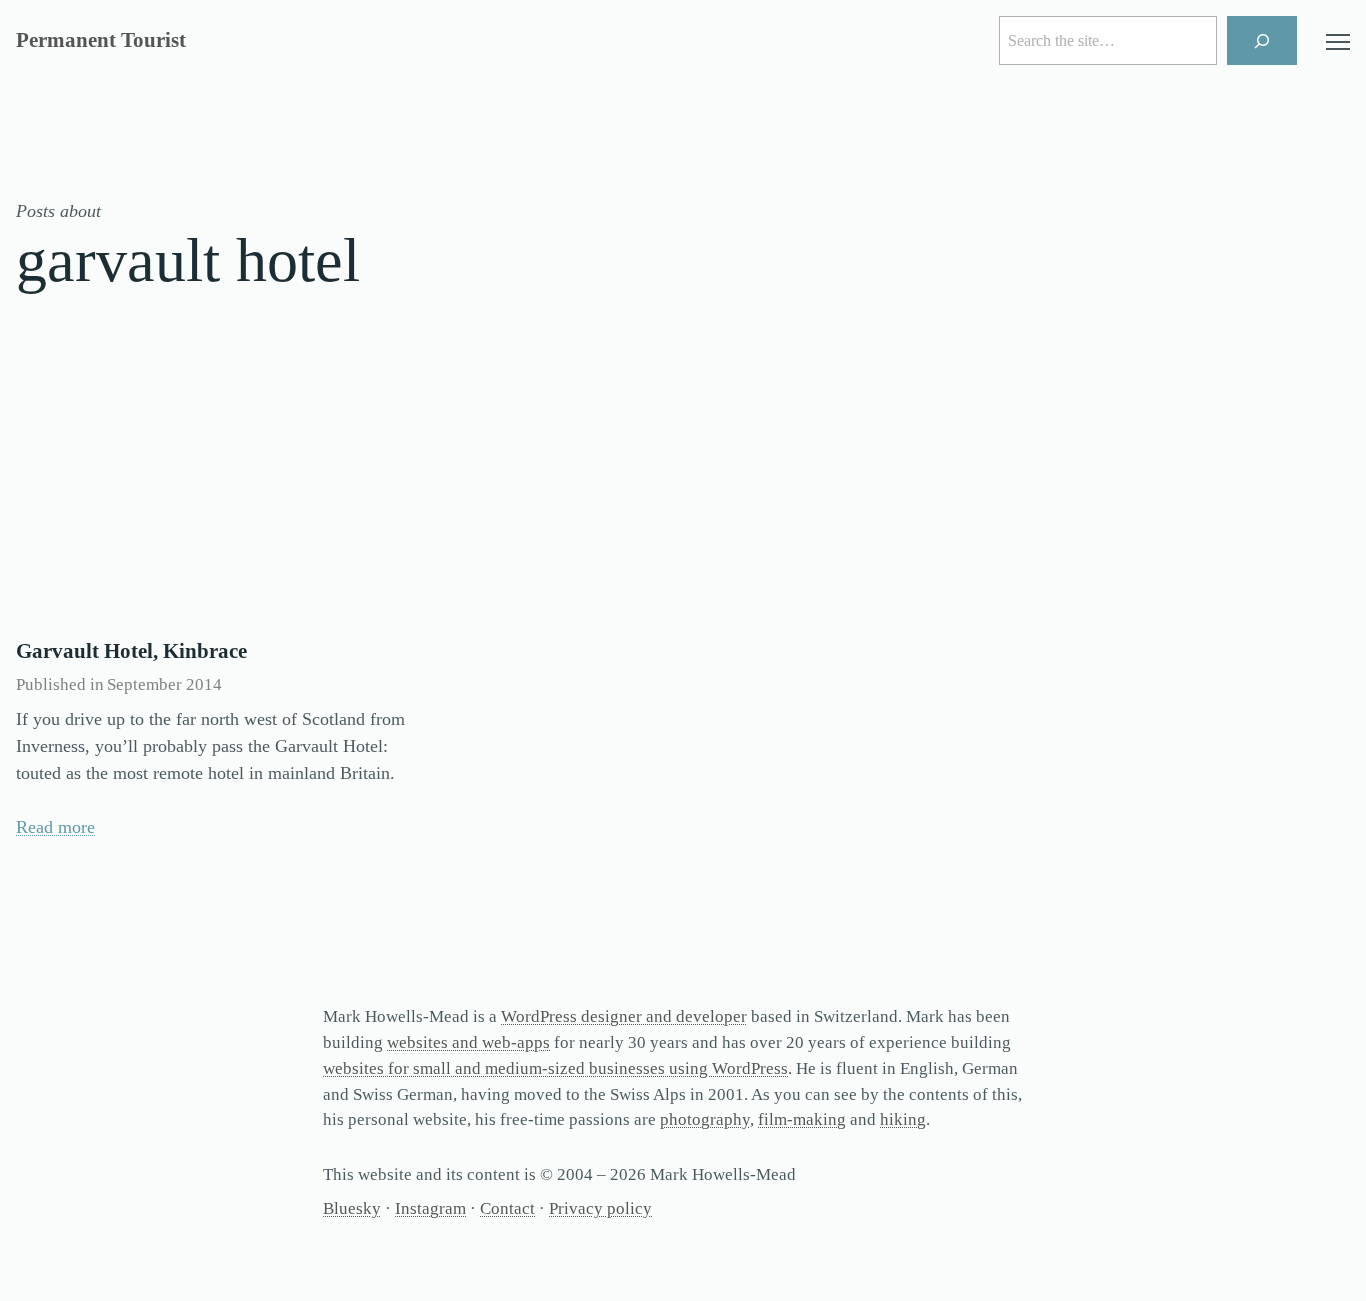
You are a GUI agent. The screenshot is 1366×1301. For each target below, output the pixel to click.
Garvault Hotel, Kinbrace (131, 651)
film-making (802, 1119)
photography (705, 1119)
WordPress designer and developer (624, 1016)
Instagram (430, 1208)
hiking (903, 1119)
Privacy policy (600, 1208)
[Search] (1262, 40)
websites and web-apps (468, 1042)
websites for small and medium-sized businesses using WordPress (555, 1068)
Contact (507, 1208)
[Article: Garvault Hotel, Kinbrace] (220, 486)
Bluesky (352, 1208)
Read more (55, 827)
